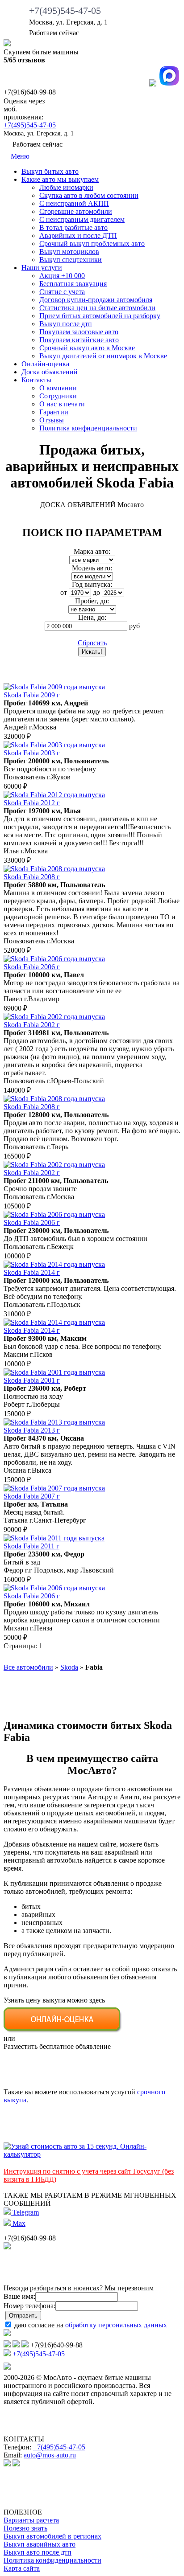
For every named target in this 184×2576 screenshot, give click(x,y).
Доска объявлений (50, 372)
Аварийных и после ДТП (78, 235)
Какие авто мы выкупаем (60, 179)
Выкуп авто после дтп (38, 2552)
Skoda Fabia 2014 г (32, 1272)
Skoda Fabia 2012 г (32, 803)
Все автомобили (28, 1667)
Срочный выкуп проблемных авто (92, 244)
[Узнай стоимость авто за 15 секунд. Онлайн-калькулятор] (92, 2154)
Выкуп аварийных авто (40, 2544)
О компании (58, 388)
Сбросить (92, 643)
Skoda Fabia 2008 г (32, 877)
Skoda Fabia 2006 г (32, 967)
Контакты (36, 380)
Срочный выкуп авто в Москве (87, 348)
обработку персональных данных (116, 2325)
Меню (19, 156)
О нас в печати (62, 404)
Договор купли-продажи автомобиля (96, 300)
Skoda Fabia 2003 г (32, 753)
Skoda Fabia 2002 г (32, 1025)
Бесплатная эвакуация (73, 284)
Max (18, 2223)
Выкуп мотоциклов (69, 252)
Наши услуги (42, 268)
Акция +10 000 (62, 276)
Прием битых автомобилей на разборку (100, 316)
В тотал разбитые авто (73, 227)
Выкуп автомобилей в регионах (52, 2536)
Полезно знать (25, 2528)
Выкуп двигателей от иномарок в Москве (103, 356)
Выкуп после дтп (66, 324)
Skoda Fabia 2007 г (32, 1496)
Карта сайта (22, 2568)
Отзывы (52, 420)
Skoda (69, 1667)
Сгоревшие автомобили (76, 211)
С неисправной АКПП (74, 203)
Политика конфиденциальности (88, 428)
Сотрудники (58, 396)
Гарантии (54, 412)
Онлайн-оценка (45, 364)
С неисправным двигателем (82, 219)
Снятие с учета (62, 292)
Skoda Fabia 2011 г (31, 1546)
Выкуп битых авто (50, 171)
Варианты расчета (31, 2520)
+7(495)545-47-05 (65, 10)
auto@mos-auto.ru (50, 2455)
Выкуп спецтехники (71, 260)
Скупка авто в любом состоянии (89, 195)
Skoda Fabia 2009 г (32, 695)
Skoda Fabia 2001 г (32, 1380)
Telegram (25, 2212)
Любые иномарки (66, 187)
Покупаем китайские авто (79, 340)
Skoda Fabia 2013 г (32, 1430)
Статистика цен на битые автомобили (97, 308)
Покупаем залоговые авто (79, 332)
